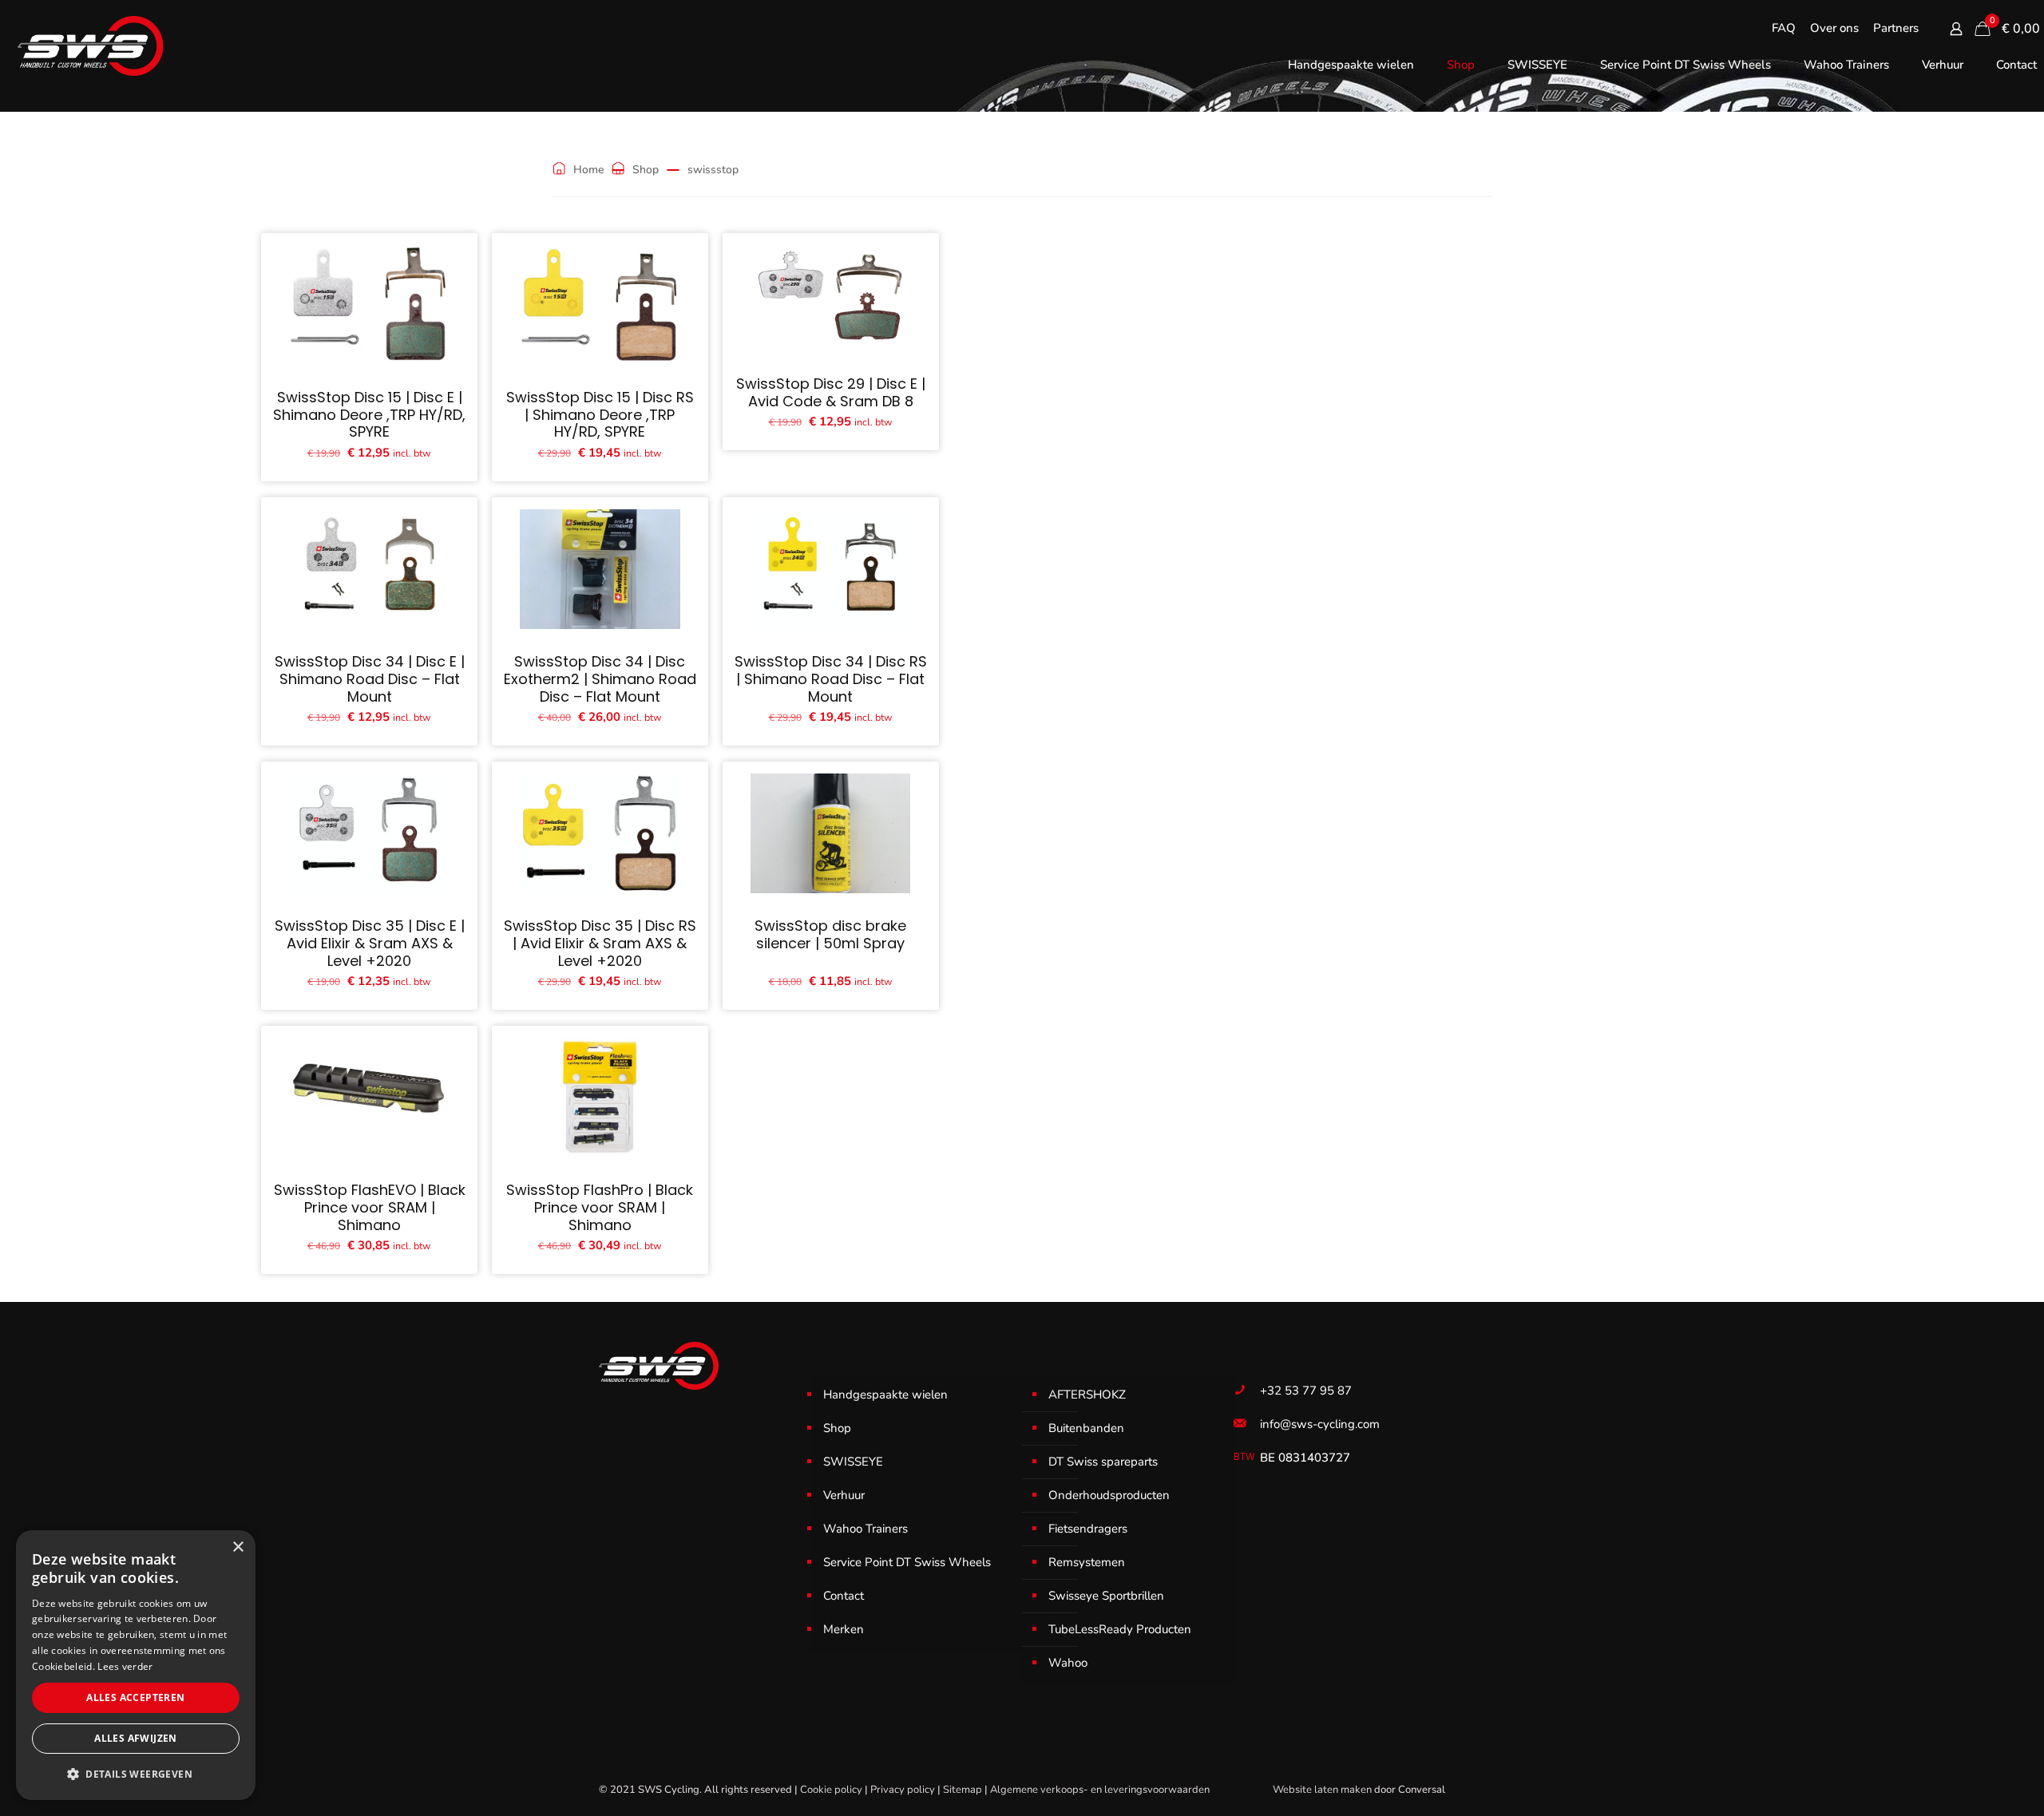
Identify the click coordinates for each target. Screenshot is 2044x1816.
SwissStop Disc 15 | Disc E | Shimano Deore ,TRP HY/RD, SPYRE (369, 414)
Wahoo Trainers (866, 1529)
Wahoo (1068, 1663)
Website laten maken (1322, 1790)
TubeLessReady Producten (1120, 1629)
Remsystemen (1087, 1562)
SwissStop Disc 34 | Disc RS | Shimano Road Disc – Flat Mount (831, 679)
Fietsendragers (1088, 1529)
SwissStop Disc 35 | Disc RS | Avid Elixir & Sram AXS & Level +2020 (600, 943)
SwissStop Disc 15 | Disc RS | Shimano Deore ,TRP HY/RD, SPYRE (600, 414)
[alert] (136, 1665)
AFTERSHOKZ (1087, 1395)
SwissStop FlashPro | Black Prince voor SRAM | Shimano (600, 1207)
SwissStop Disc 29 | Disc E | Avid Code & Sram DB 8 (831, 392)
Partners (1896, 28)
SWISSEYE (853, 1462)
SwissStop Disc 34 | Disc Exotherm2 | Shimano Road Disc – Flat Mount (600, 679)
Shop (646, 170)
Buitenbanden (1086, 1428)
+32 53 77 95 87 (1306, 1391)
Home (588, 170)
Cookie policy (831, 1790)
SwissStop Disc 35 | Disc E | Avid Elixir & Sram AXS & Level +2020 (370, 943)
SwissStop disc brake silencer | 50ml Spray (830, 934)
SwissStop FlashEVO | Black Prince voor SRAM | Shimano (370, 1207)
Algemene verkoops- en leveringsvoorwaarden (1100, 1790)
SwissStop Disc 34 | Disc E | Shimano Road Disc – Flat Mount (370, 679)
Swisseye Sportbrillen (1106, 1596)
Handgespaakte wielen (885, 1395)
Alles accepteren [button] (135, 1697)
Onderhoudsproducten (1109, 1495)
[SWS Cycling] (90, 46)
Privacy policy (903, 1790)
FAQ (1784, 28)
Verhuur (844, 1495)
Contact (844, 1596)
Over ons (1834, 28)
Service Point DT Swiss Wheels (907, 1562)
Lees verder (125, 1666)
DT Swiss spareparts (1103, 1462)
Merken (844, 1629)
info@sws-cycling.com (1320, 1424)
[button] (136, 1774)
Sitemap (963, 1790)
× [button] (238, 1547)
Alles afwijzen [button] (136, 1738)
